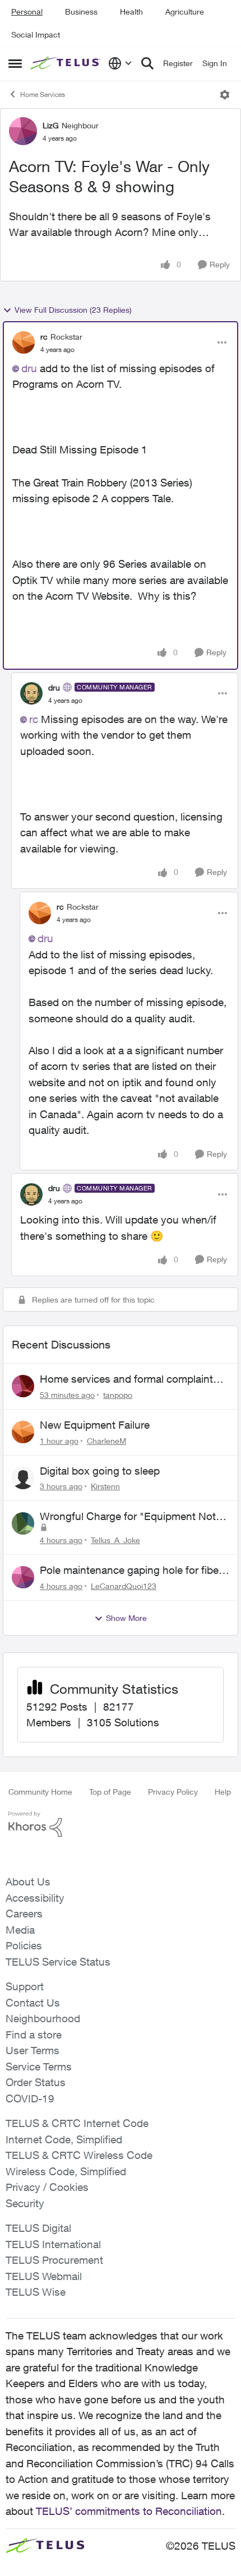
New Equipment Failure (95, 1425)
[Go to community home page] (66, 63)
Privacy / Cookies (47, 2187)
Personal (27, 11)
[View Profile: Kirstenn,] (23, 1478)
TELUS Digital (38, 2228)
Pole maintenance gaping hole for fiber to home (131, 1570)
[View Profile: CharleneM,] (23, 1432)
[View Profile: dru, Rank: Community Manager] (31, 693)
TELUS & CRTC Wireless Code (79, 2155)
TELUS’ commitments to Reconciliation (129, 2511)
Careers (24, 1914)
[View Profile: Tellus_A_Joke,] (23, 1523)
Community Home (40, 1792)
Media (20, 1930)
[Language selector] (120, 63)
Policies (24, 1945)
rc (44, 337)
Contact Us (33, 2003)
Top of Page (110, 1792)
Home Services (43, 94)
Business (81, 11)
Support (25, 1986)
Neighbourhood (43, 2018)
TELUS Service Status (58, 1962)
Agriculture (185, 11)
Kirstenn (105, 1486)
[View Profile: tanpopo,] (23, 1386)
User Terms (33, 2050)
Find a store (34, 2035)
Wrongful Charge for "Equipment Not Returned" (128, 1517)
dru (29, 368)
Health (131, 11)
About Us (28, 1882)
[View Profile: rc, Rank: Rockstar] (24, 342)
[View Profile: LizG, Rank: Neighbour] (23, 131)
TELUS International (53, 2244)
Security (25, 2203)
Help (223, 1792)
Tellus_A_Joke (115, 1540)
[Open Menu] (225, 95)
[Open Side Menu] (15, 63)
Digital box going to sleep (100, 1471)
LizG (51, 125)
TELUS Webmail (44, 2276)
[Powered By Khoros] (121, 1824)
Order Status (36, 2082)
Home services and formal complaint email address (126, 1379)
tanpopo (118, 1395)
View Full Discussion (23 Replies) (73, 310)
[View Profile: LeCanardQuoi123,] (23, 1577)
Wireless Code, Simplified (66, 2171)
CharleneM (106, 1441)
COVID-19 (30, 2098)
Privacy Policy (173, 1792)
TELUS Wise (36, 2292)
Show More (126, 1618)
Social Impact (36, 34)
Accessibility (35, 1898)
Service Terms (39, 2067)
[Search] (147, 63)
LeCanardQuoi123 (124, 1586)
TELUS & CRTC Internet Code (77, 2123)
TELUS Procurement (54, 2260)
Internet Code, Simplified (64, 2139)
